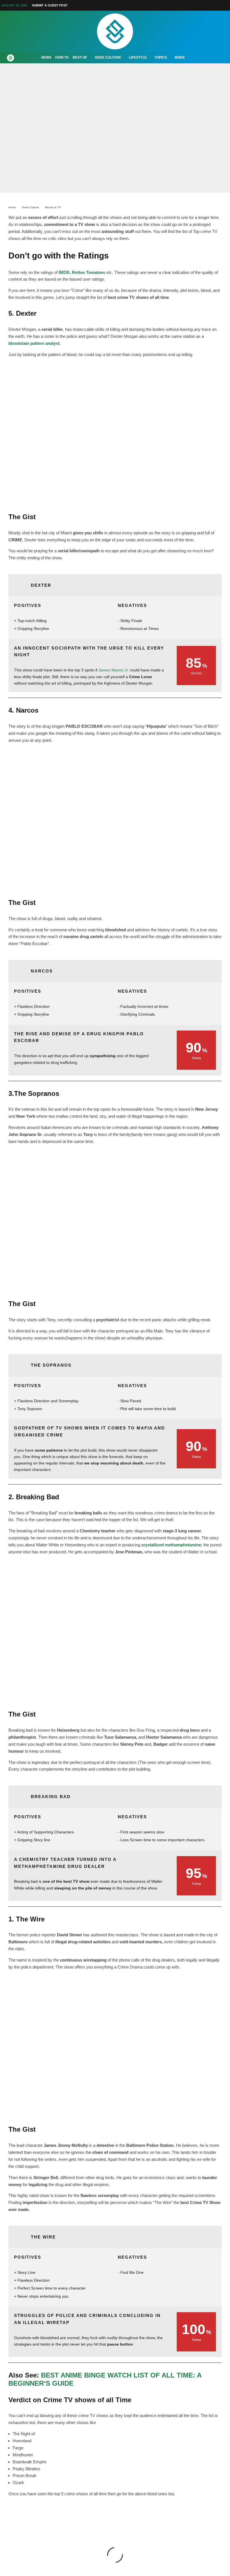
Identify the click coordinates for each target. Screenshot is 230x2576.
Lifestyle (138, 57)
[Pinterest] (193, 5)
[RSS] (220, 5)
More (180, 57)
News (46, 57)
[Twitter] (180, 5)
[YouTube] (200, 5)
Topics (161, 57)
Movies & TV (113, 146)
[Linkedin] (206, 5)
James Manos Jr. (114, 670)
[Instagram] (186, 5)
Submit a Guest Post (50, 5)
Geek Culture (108, 57)
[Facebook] (173, 5)
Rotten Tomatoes (88, 272)
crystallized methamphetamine (171, 1545)
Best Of (80, 57)
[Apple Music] (213, 5)
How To (62, 57)
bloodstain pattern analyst (34, 343)
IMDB (64, 272)
